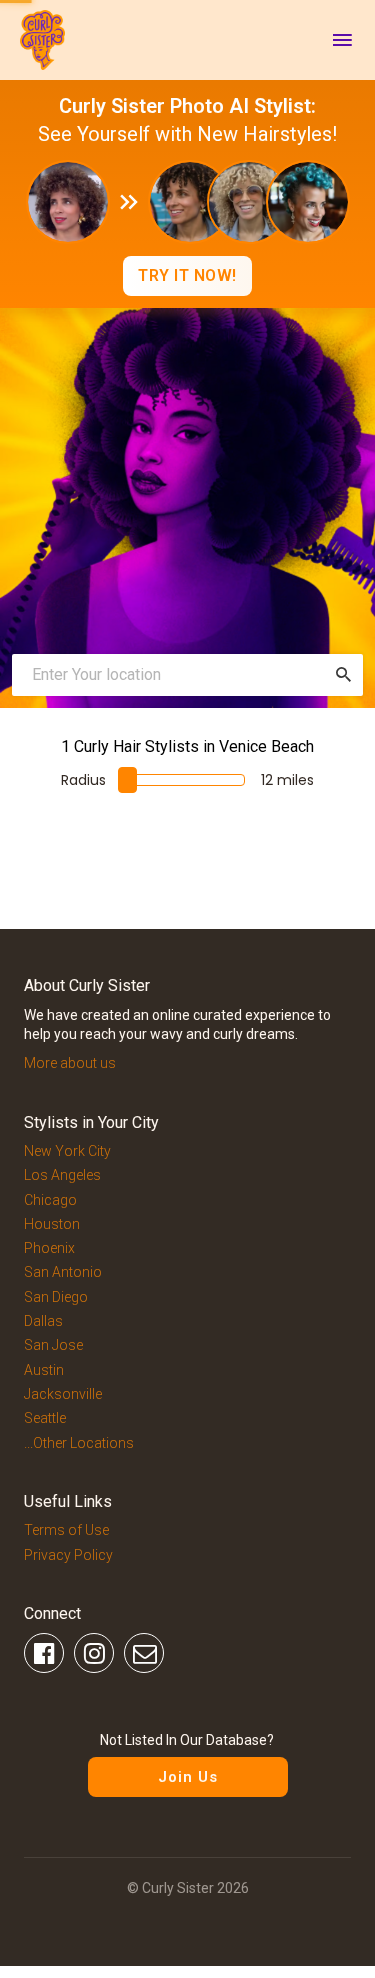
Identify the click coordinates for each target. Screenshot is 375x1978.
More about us (70, 1063)
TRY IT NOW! (187, 275)
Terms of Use (66, 1530)
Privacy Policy (68, 1555)
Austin (44, 1370)
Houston (52, 1224)
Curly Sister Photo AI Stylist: (187, 106)
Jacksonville (63, 1394)
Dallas (43, 1321)
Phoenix (49, 1248)
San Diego (56, 1297)
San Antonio (63, 1272)
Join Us (188, 1777)
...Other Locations (79, 1443)
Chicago (50, 1200)
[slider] (127, 780)
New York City (67, 1151)
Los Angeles (62, 1175)
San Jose (53, 1345)
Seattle (45, 1418)
